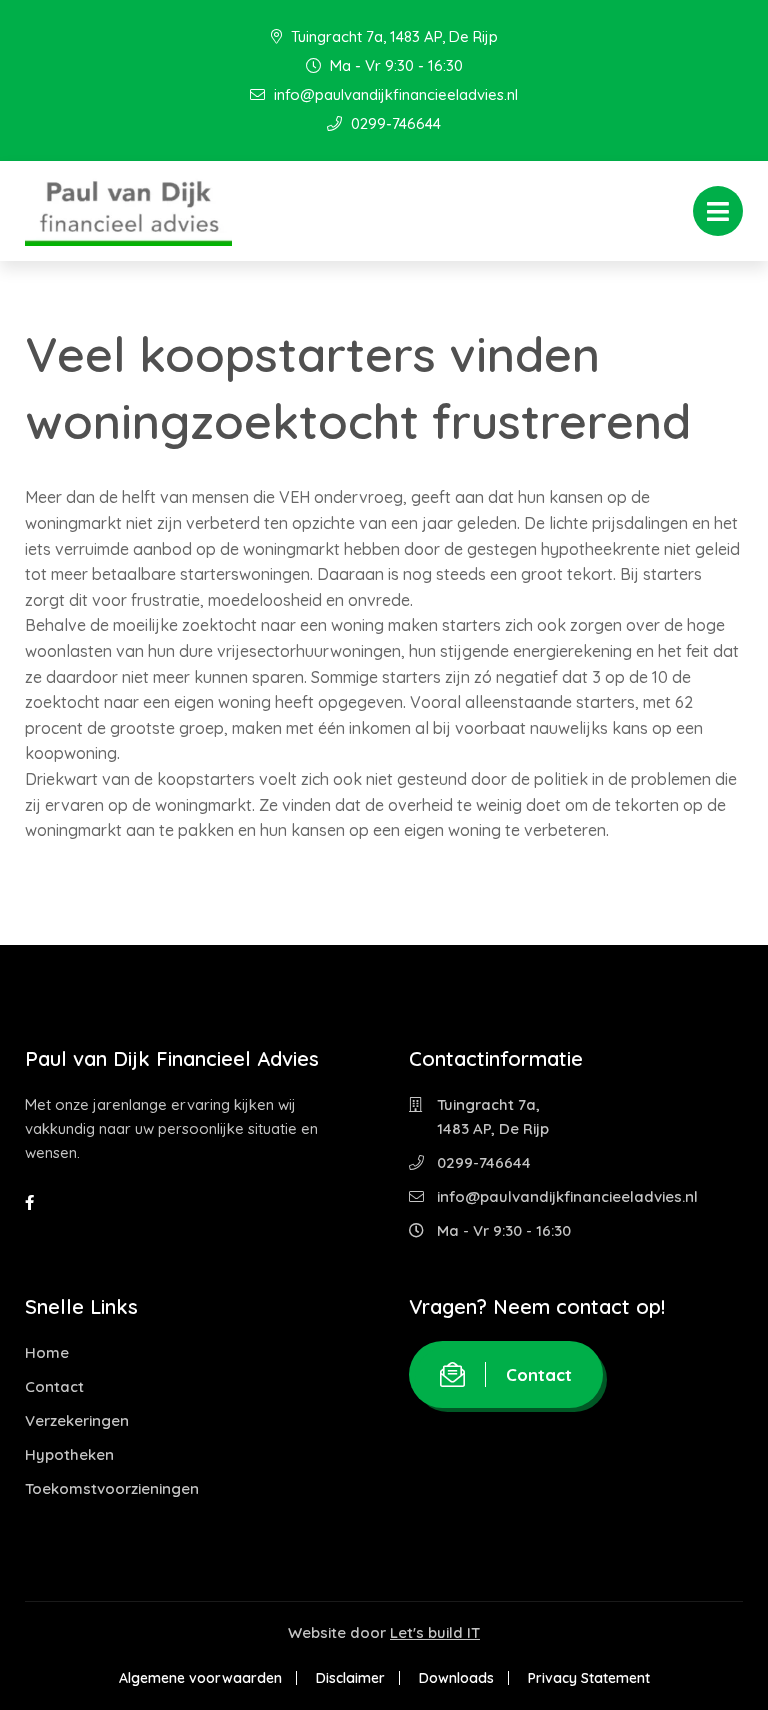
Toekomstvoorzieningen (112, 1488)
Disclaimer (350, 1678)
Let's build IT (435, 1632)
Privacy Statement (589, 1678)
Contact (54, 1386)
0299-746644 (394, 123)
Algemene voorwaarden (200, 1678)
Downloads (456, 1678)
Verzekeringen (77, 1420)
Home (47, 1352)
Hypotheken (69, 1454)
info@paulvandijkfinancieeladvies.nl (394, 94)
